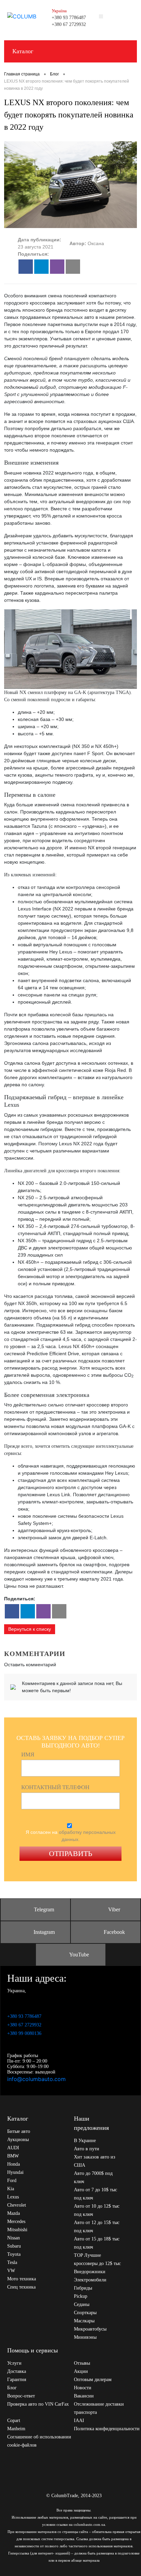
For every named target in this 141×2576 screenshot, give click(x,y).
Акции (81, 2371)
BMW (13, 2156)
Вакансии (84, 2396)
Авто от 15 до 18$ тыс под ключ (97, 2243)
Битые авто (19, 2131)
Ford (12, 2181)
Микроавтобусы (90, 2329)
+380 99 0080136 (24, 2033)
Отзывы (82, 2363)
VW (11, 2271)
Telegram (44, 1909)
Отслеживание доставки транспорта (99, 2408)
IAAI (79, 2421)
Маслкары (84, 2321)
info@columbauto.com (36, 2079)
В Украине (85, 2141)
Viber (114, 1909)
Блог (12, 2388)
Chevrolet (17, 2205)
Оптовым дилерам (93, 2380)
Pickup (81, 2296)
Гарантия (17, 2380)
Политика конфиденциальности (107, 2429)
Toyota (14, 2254)
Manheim (16, 2429)
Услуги (14, 2363)
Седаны (82, 2304)
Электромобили (90, 2280)
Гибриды (83, 2288)
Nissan (14, 2238)
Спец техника (21, 2287)
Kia (11, 2189)
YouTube (79, 1955)
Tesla (12, 2262)
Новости (83, 2388)
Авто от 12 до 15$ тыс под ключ (97, 2227)
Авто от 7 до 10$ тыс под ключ (95, 2194)
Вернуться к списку (30, 1629)
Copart (14, 2421)
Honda (14, 2164)
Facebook (114, 1932)
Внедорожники (90, 2272)
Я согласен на (71, 1836)
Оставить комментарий (30, 1665)
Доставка (17, 2371)
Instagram (44, 1932)
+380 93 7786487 (69, 18)
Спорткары (85, 2313)
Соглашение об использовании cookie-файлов (39, 2441)
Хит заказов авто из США (95, 2161)
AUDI (13, 2148)
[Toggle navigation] (128, 16)
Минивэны (85, 2337)
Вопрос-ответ (21, 2396)
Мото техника (22, 2279)
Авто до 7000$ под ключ (93, 2177)
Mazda (14, 2213)
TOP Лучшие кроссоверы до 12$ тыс (97, 2259)
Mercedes (16, 2221)
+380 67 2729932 (69, 24)
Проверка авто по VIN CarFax (38, 2404)
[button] (26, 267)
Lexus (13, 2197)
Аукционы (18, 2140)
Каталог (23, 51)
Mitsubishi (17, 2230)
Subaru (14, 2246)
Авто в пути (87, 2149)
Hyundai (15, 2172)
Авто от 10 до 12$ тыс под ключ (97, 2210)
